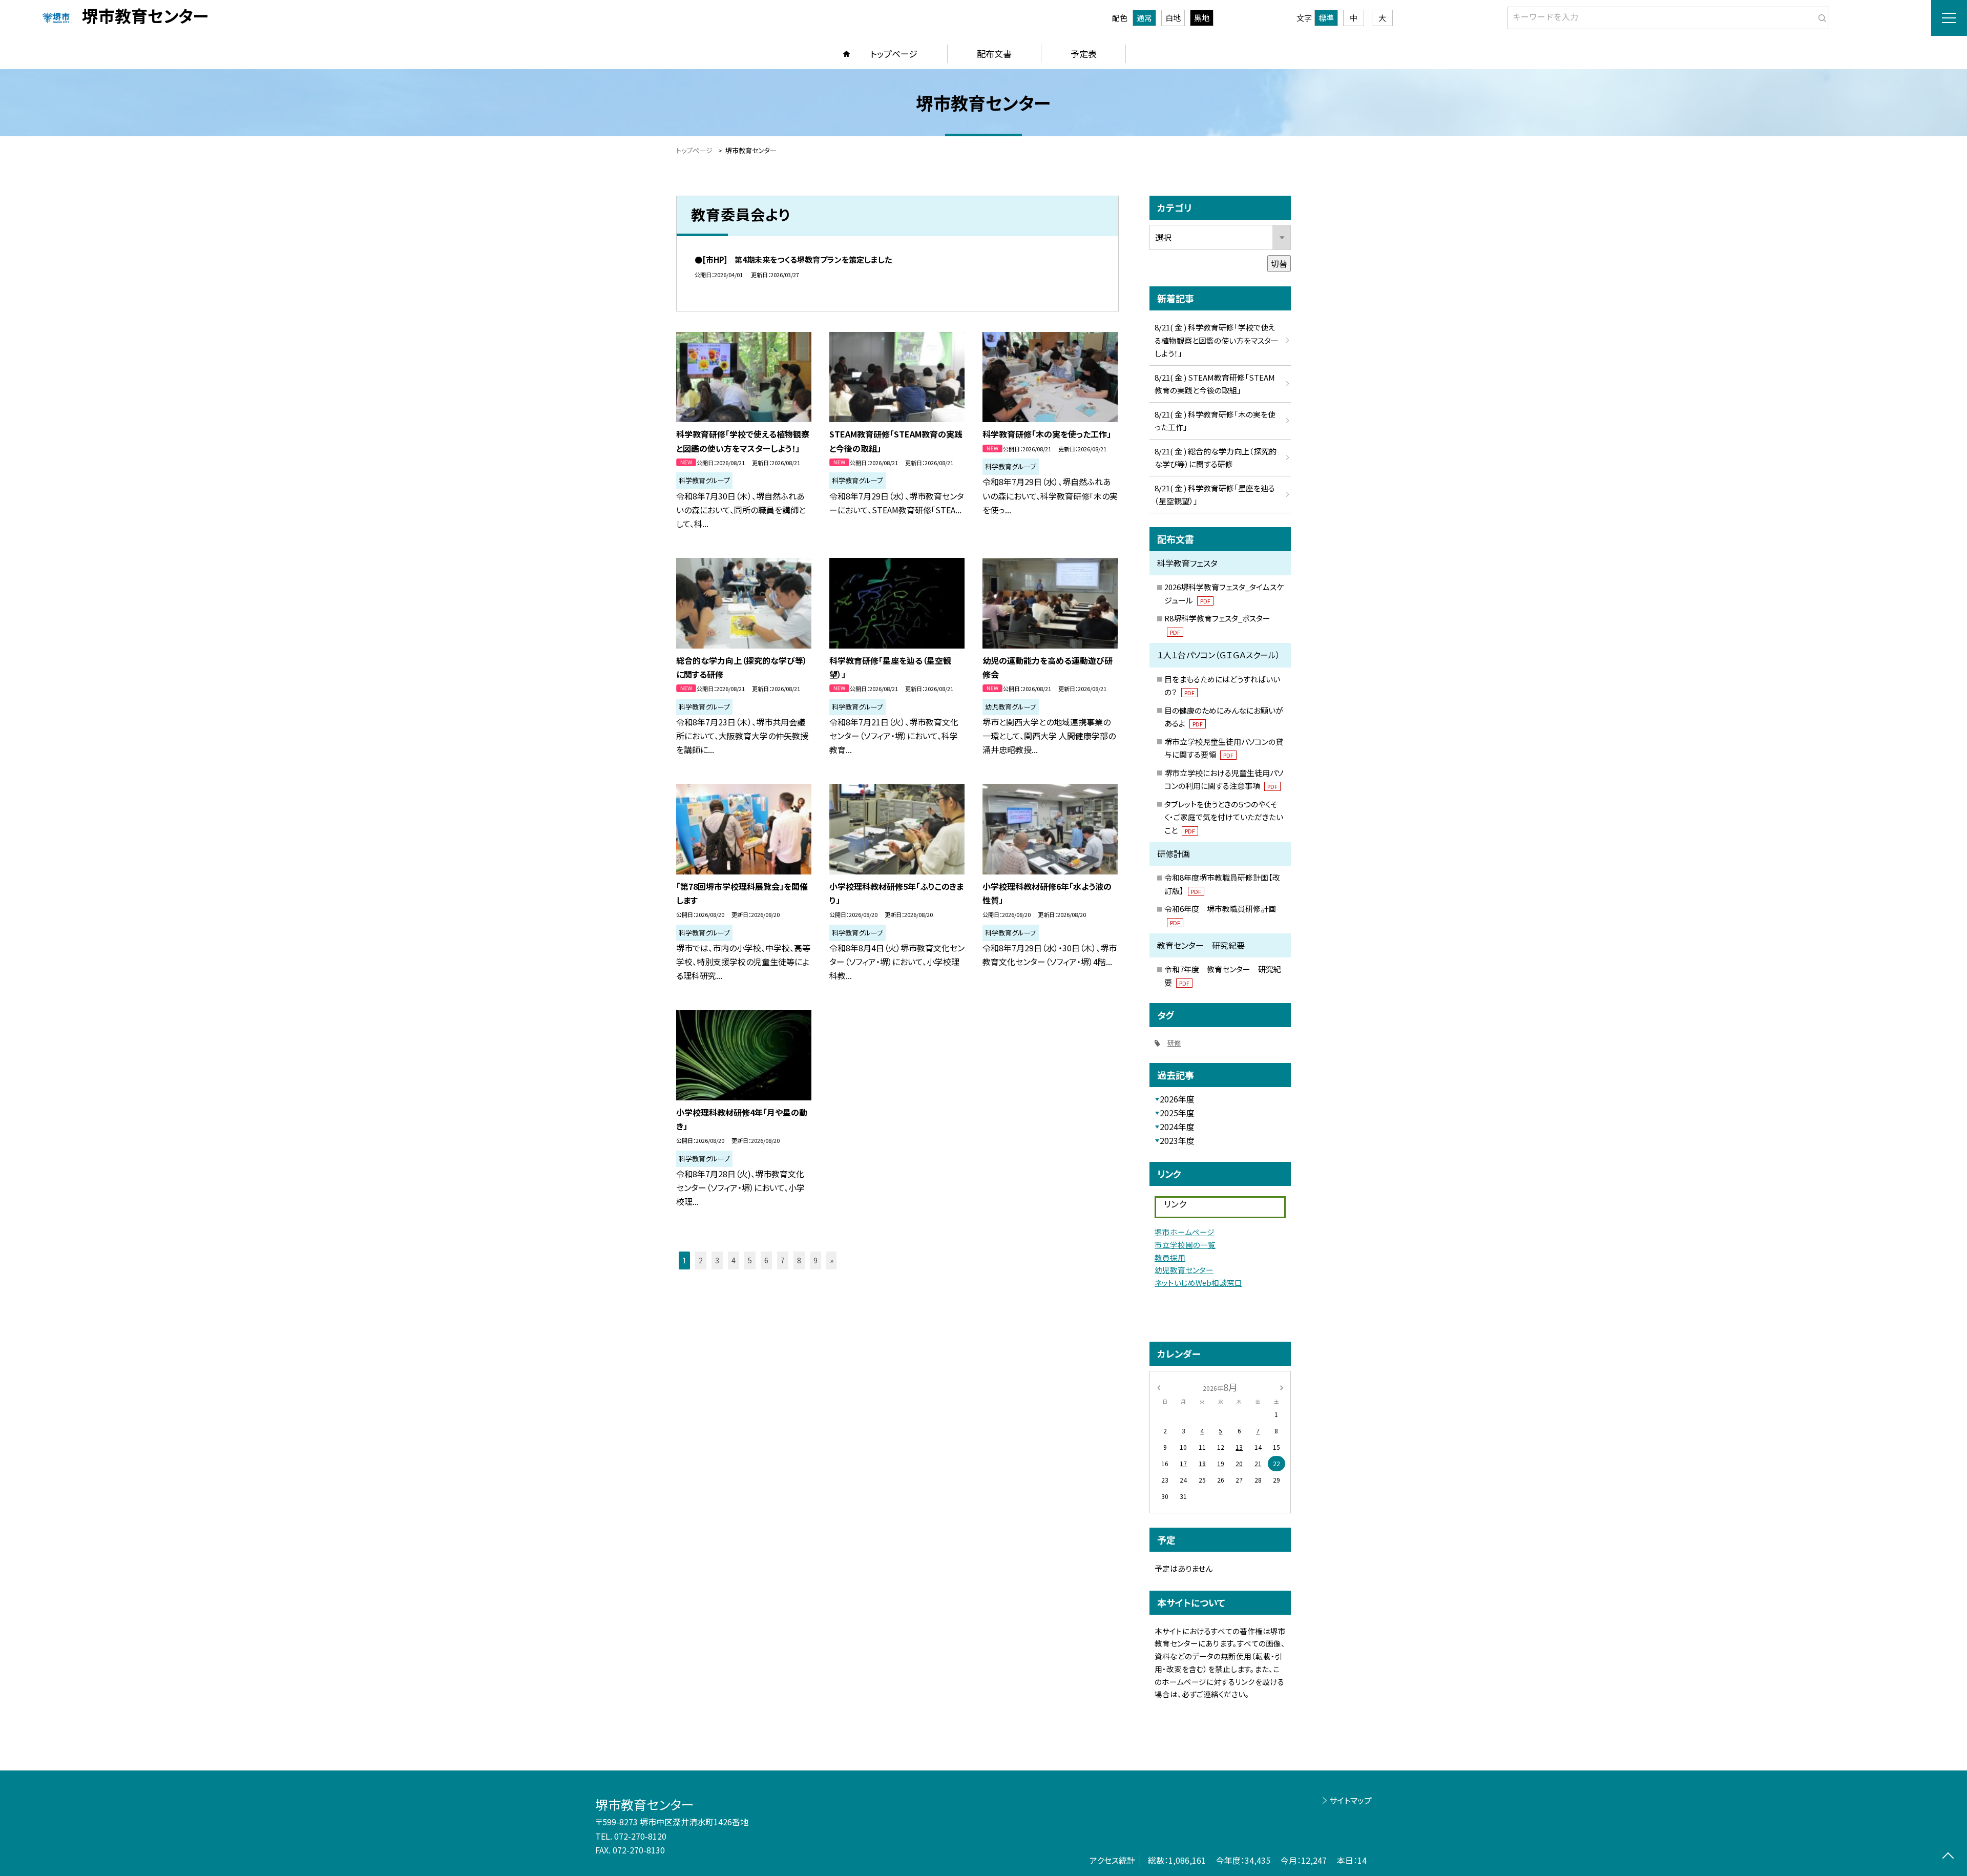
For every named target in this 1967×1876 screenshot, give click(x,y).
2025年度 (1177, 1113)
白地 (1173, 18)
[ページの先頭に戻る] (1948, 1857)
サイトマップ (1351, 1800)
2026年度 (1177, 1099)
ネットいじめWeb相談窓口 (1198, 1283)
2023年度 (1177, 1140)
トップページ (894, 54)
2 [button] (701, 1260)
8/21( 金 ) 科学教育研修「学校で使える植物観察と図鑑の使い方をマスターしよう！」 (1217, 340)
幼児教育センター (1184, 1270)
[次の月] (1282, 1387)
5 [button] (750, 1260)
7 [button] (783, 1260)
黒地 (1202, 18)
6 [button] (766, 1260)
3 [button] (717, 1260)
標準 (1326, 18)
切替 (1279, 263)
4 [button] (734, 1260)
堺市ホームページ (1185, 1232)
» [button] (832, 1260)
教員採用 (1170, 1257)
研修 (1174, 1043)
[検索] (1820, 16)
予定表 (1084, 54)
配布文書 (994, 54)
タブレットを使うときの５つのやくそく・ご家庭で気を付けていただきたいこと (1224, 817)
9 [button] (815, 1260)
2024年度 (1177, 1127)
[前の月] (1159, 1387)
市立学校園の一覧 (1185, 1245)
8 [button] (799, 1260)
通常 (1144, 18)
